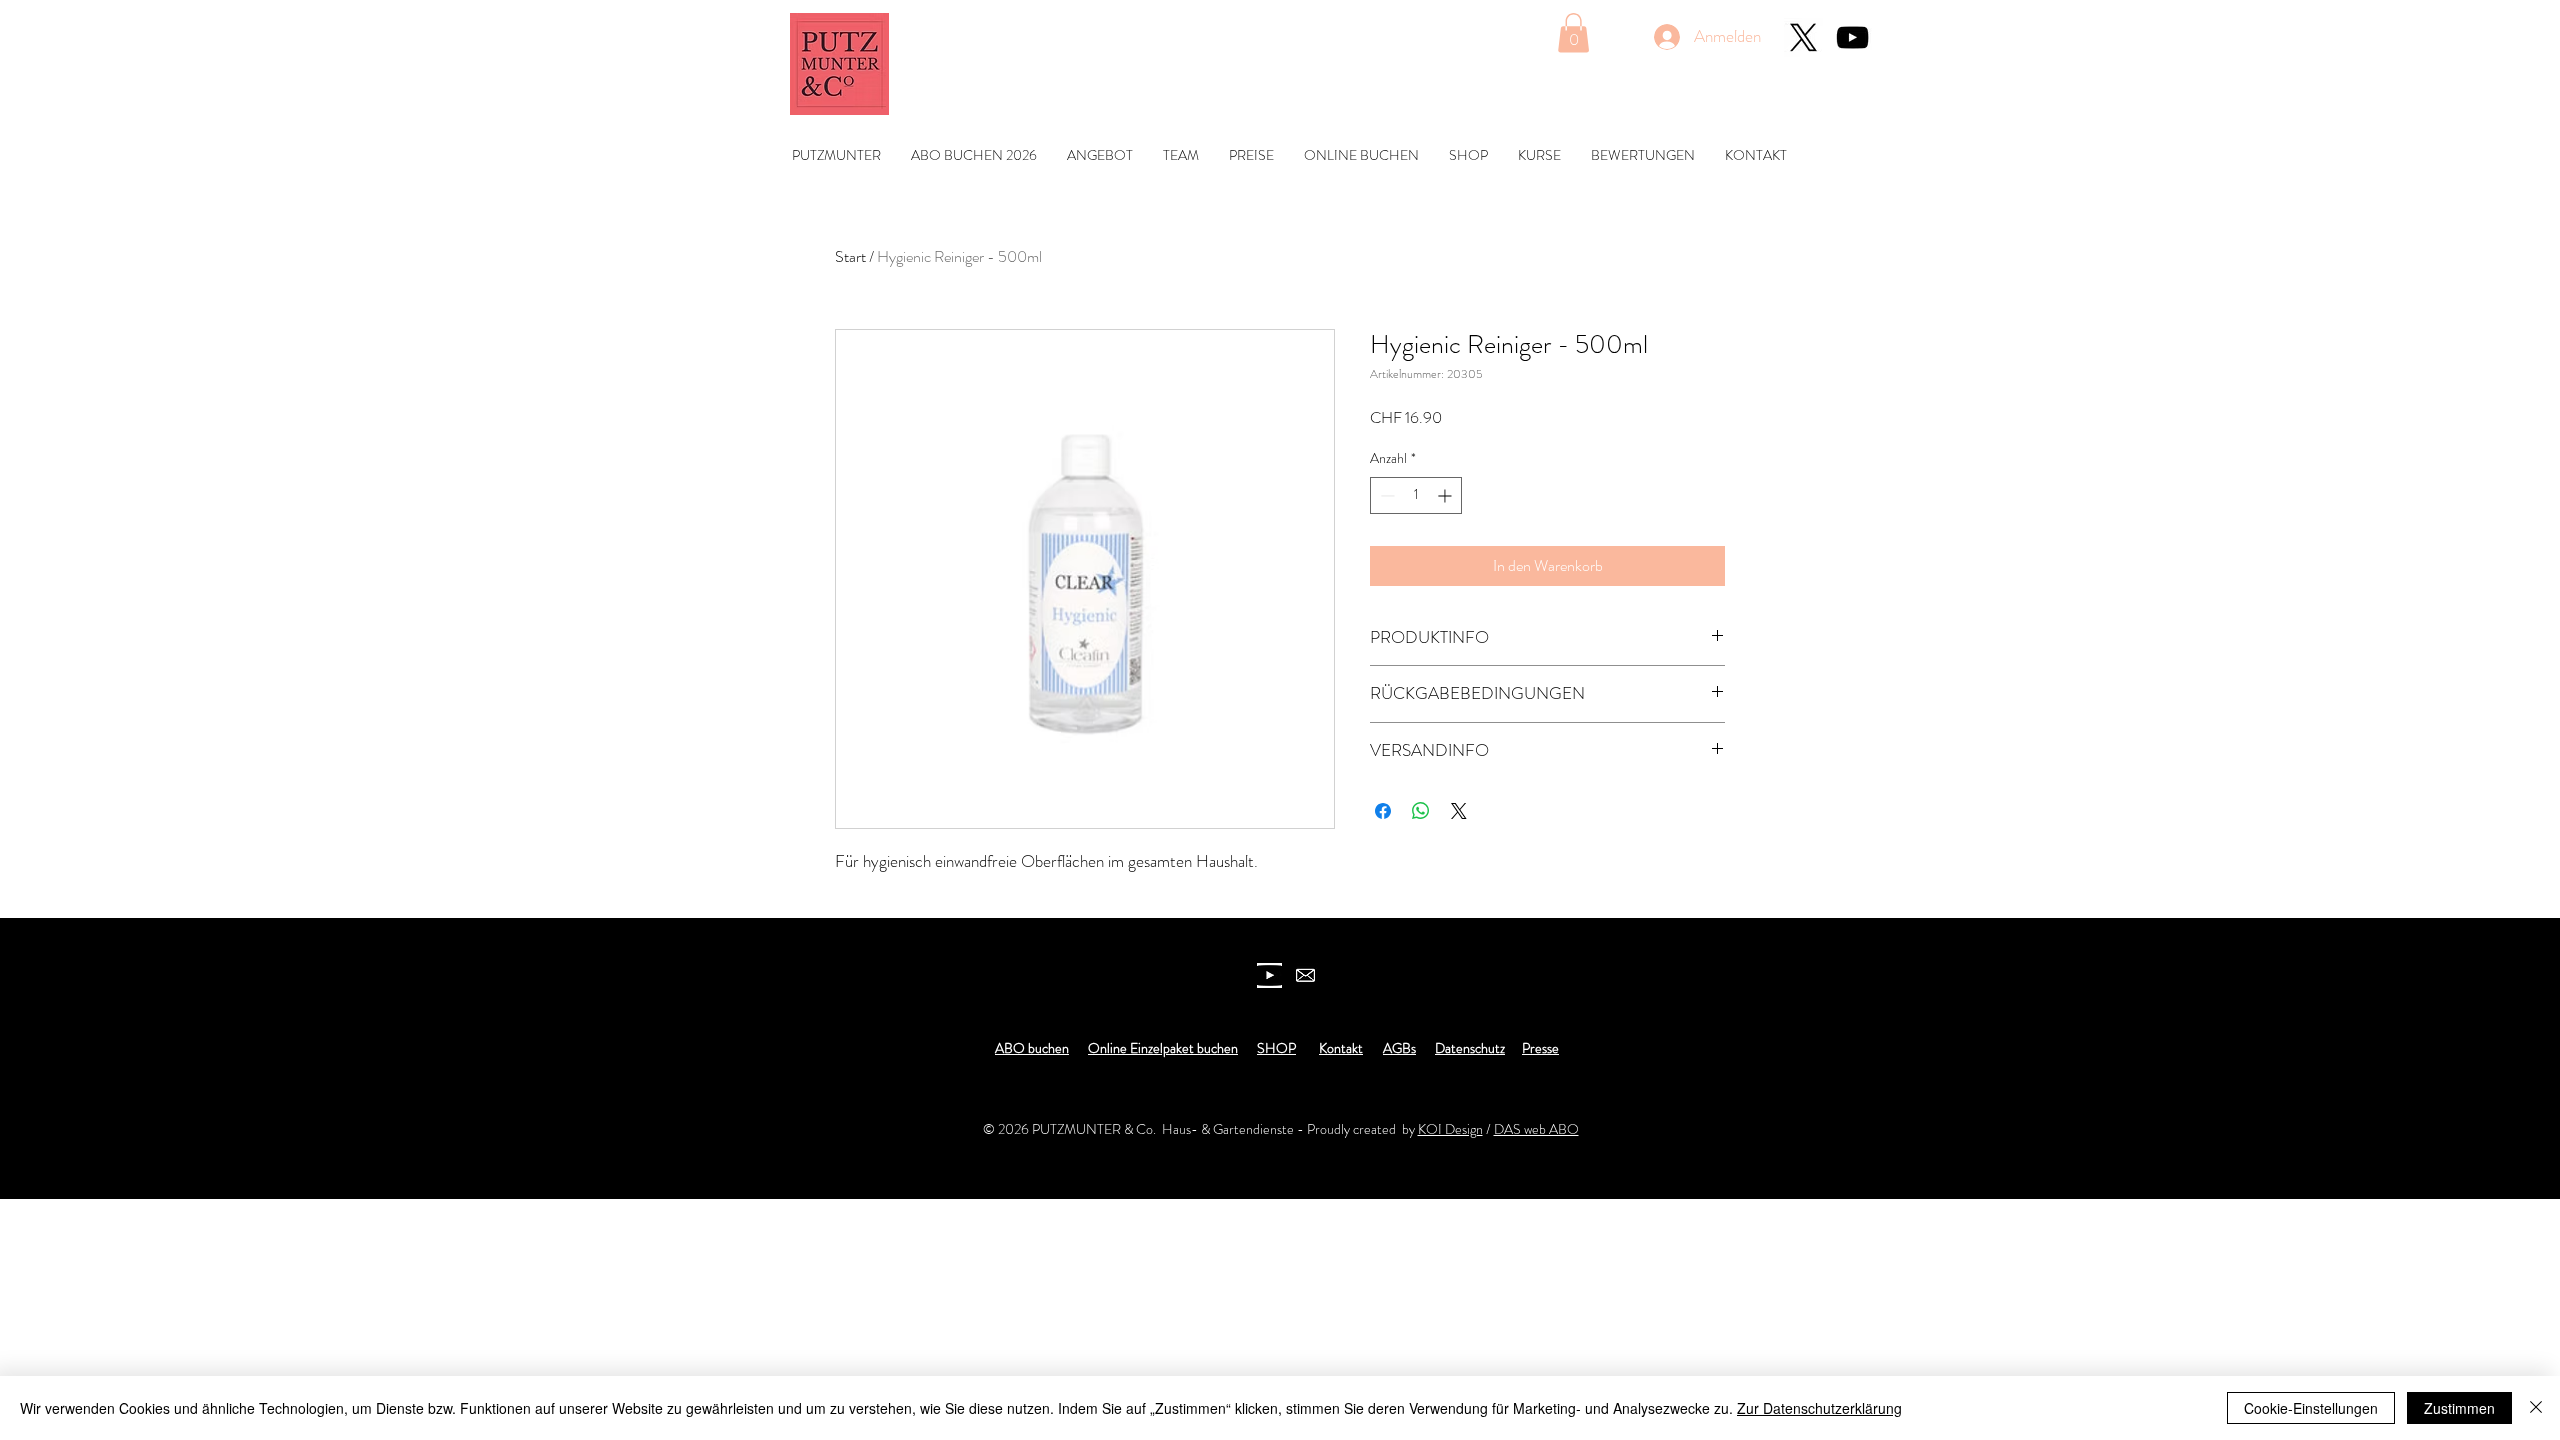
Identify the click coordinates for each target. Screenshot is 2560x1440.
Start (850, 256)
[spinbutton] (1416, 495)
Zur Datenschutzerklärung (1819, 1408)
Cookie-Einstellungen (2311, 1408)
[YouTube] (1852, 37)
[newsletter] (1305, 975)
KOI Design (1450, 1129)
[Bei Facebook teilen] (1383, 811)
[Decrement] (1385, 495)
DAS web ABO (1536, 1129)
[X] (1803, 37)
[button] (1573, 32)
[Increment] (1446, 495)
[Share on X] (1459, 811)
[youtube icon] (1269, 975)
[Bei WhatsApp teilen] (1421, 811)
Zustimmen (2459, 1408)
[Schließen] (2536, 1408)
